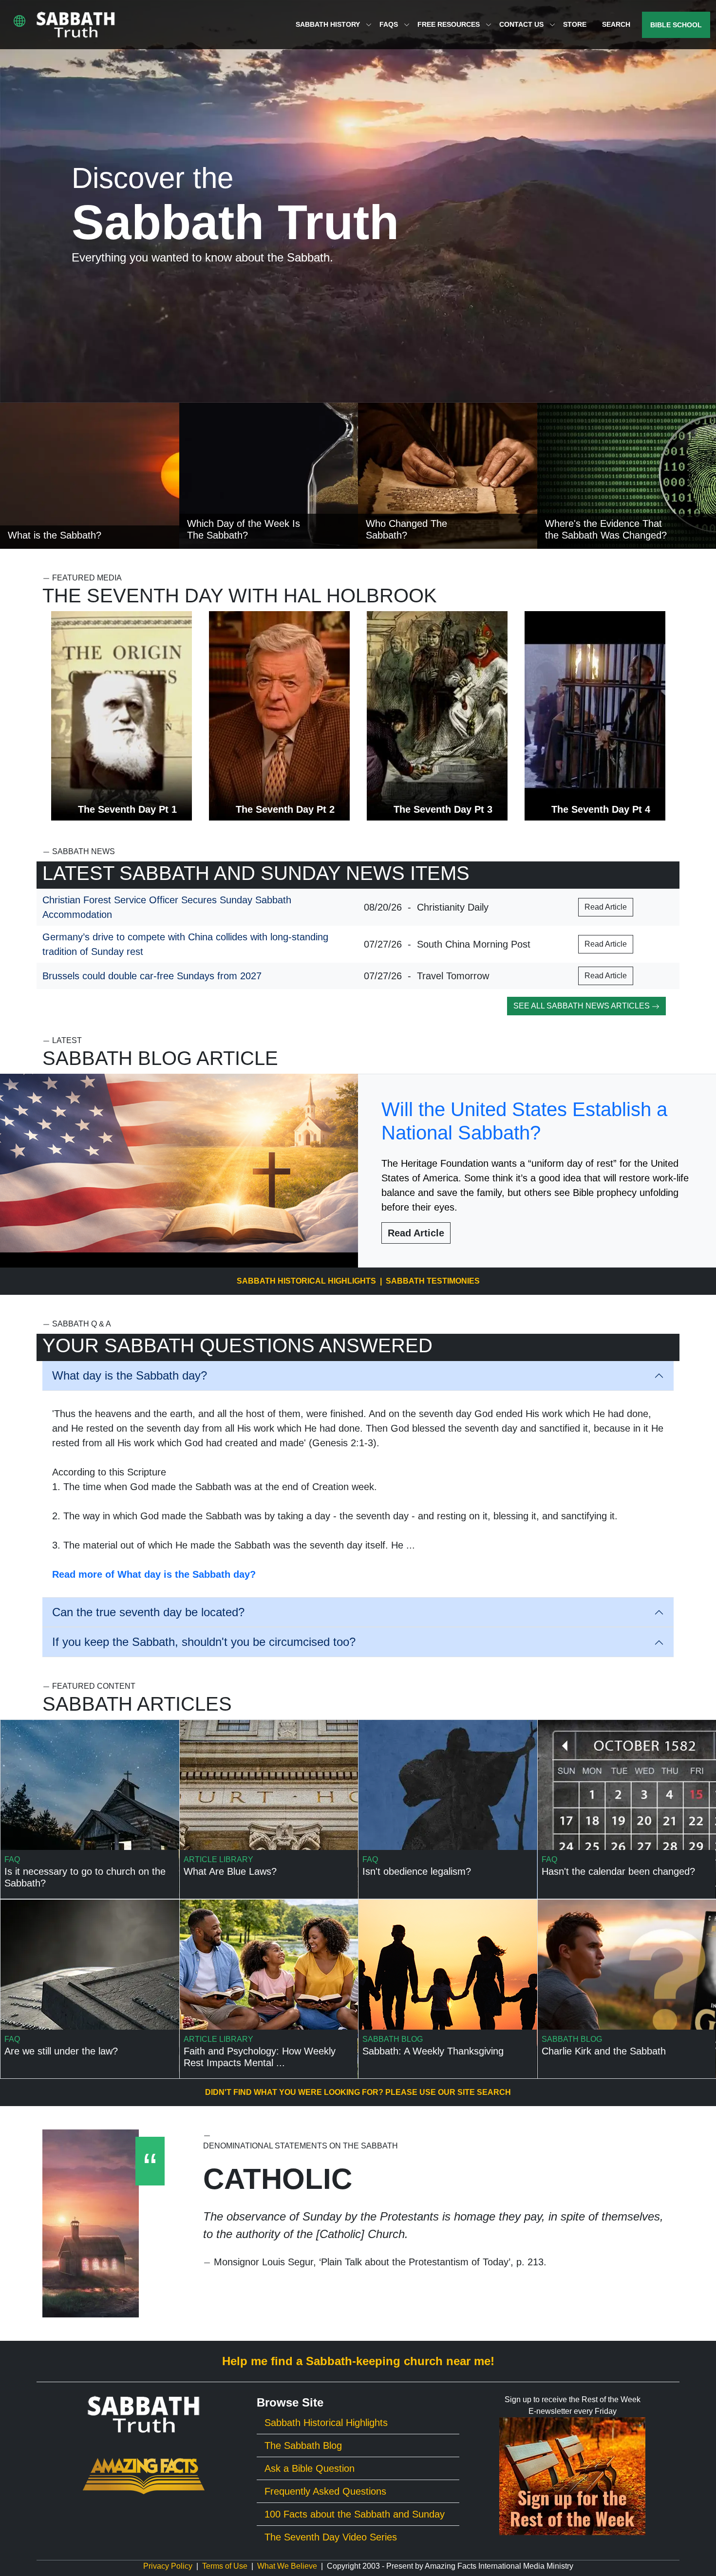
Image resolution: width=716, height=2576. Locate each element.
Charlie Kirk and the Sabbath (604, 2051)
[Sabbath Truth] (76, 25)
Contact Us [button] (522, 24)
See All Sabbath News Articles (583, 1006)
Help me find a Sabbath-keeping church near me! (358, 2361)
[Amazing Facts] (144, 2476)
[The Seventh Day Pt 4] (595, 715)
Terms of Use (225, 2566)
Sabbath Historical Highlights (306, 1281)
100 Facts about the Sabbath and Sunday (355, 2514)
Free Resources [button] (450, 24)
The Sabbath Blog (303, 2445)
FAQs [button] (390, 24)
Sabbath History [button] (329, 24)
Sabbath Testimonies (433, 1281)
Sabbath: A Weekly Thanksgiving (433, 2051)
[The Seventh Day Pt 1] (122, 715)
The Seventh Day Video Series (331, 2537)
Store (575, 24)
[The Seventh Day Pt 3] (437, 715)
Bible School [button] (676, 25)
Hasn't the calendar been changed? (618, 1871)
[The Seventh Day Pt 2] (279, 715)
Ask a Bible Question (310, 2468)
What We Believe (287, 2566)
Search (616, 24)
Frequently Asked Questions (325, 2491)
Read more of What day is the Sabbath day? (154, 1574)
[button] (19, 21)
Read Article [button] (606, 907)
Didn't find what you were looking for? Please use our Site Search (358, 2092)
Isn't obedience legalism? (417, 1871)
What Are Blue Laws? (230, 1871)
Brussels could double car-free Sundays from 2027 (152, 976)
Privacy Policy (168, 2566)
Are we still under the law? (61, 2051)
